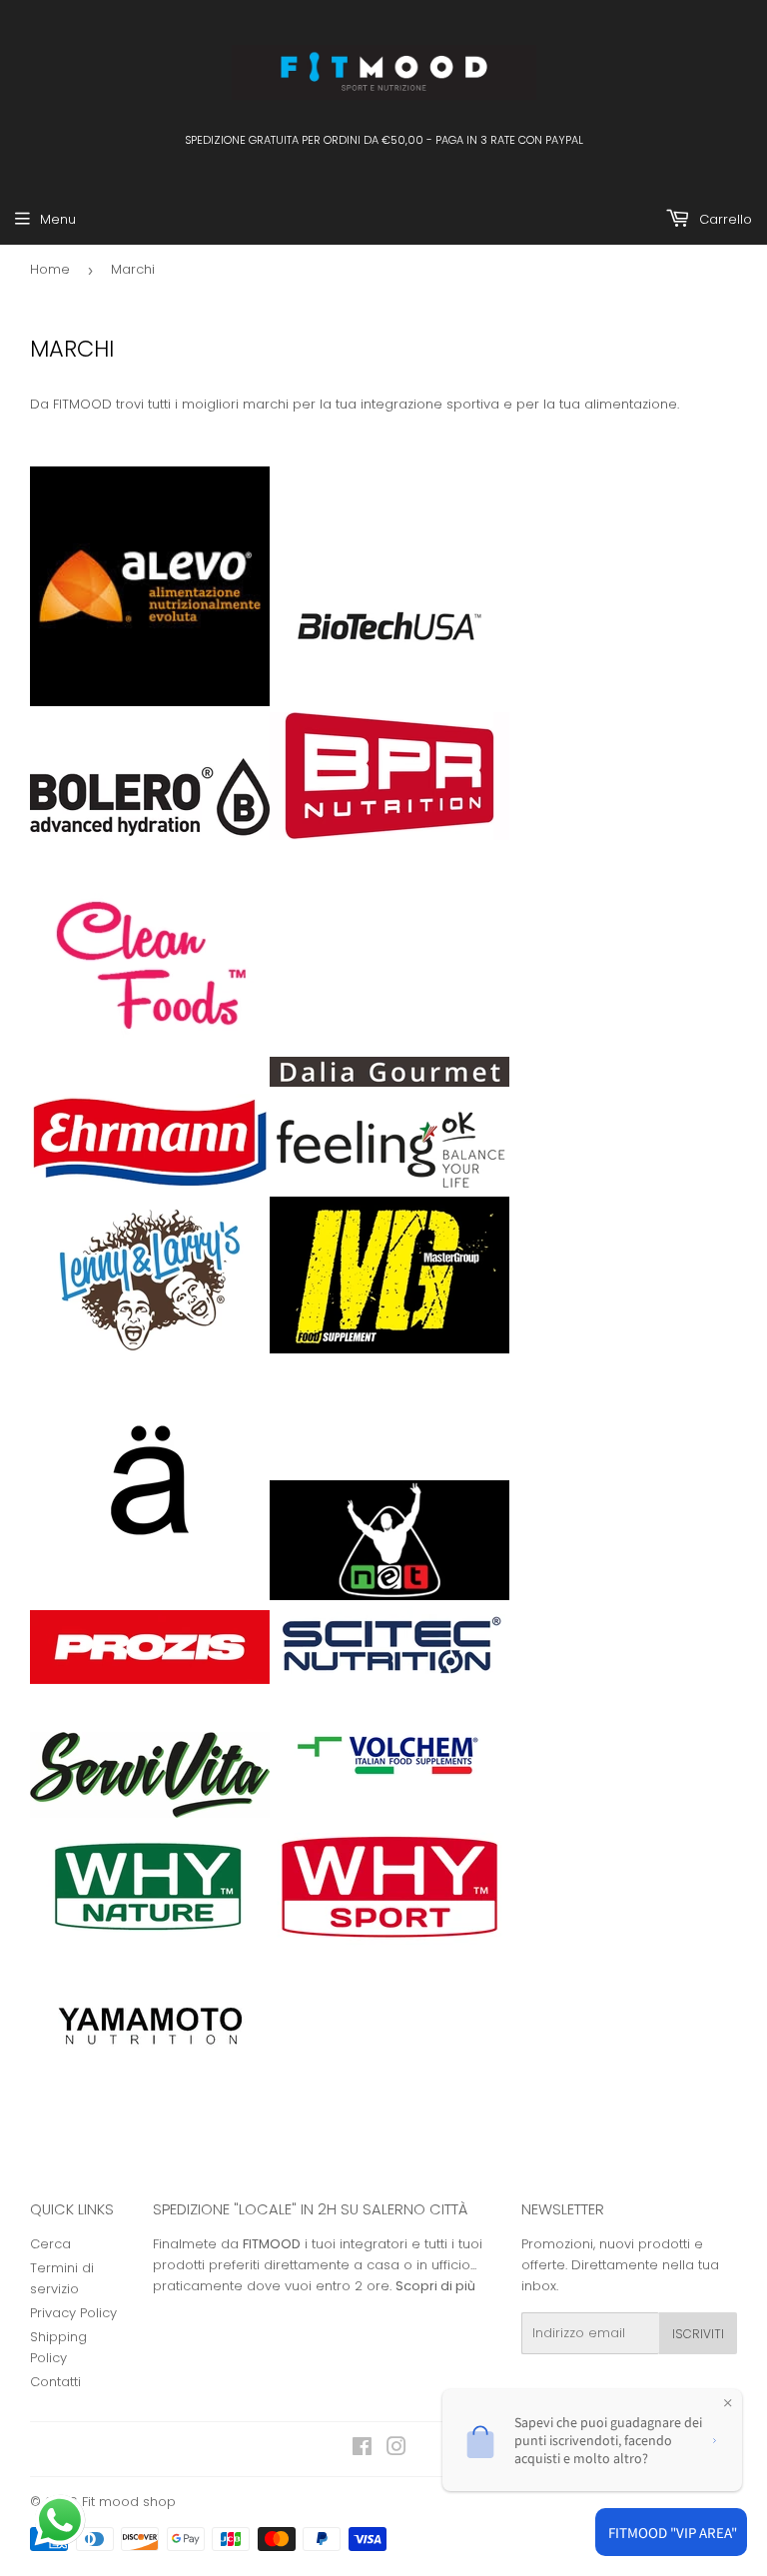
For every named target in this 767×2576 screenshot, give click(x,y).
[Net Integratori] (389, 1596)
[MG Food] (389, 1349)
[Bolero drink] (150, 836)
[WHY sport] (389, 1948)
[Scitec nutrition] (389, 1680)
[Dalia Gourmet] (389, 1082)
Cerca (50, 2244)
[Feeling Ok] (389, 1185)
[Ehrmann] (150, 1185)
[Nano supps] (150, 1596)
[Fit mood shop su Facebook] (362, 2450)
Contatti (55, 2382)
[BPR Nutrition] (389, 836)
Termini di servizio (62, 2278)
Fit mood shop (129, 2502)
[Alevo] (150, 702)
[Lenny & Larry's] (150, 1349)
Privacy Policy (73, 2313)
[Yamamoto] (150, 2083)
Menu (58, 219)
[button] (62, 2522)
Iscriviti (698, 2334)
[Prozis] (150, 1680)
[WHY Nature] (150, 1948)
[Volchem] (389, 1813)
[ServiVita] (150, 1813)
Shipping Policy (58, 2347)
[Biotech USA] (389, 702)
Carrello (724, 219)
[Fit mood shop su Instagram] (396, 2450)
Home (50, 269)
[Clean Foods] (150, 1082)
